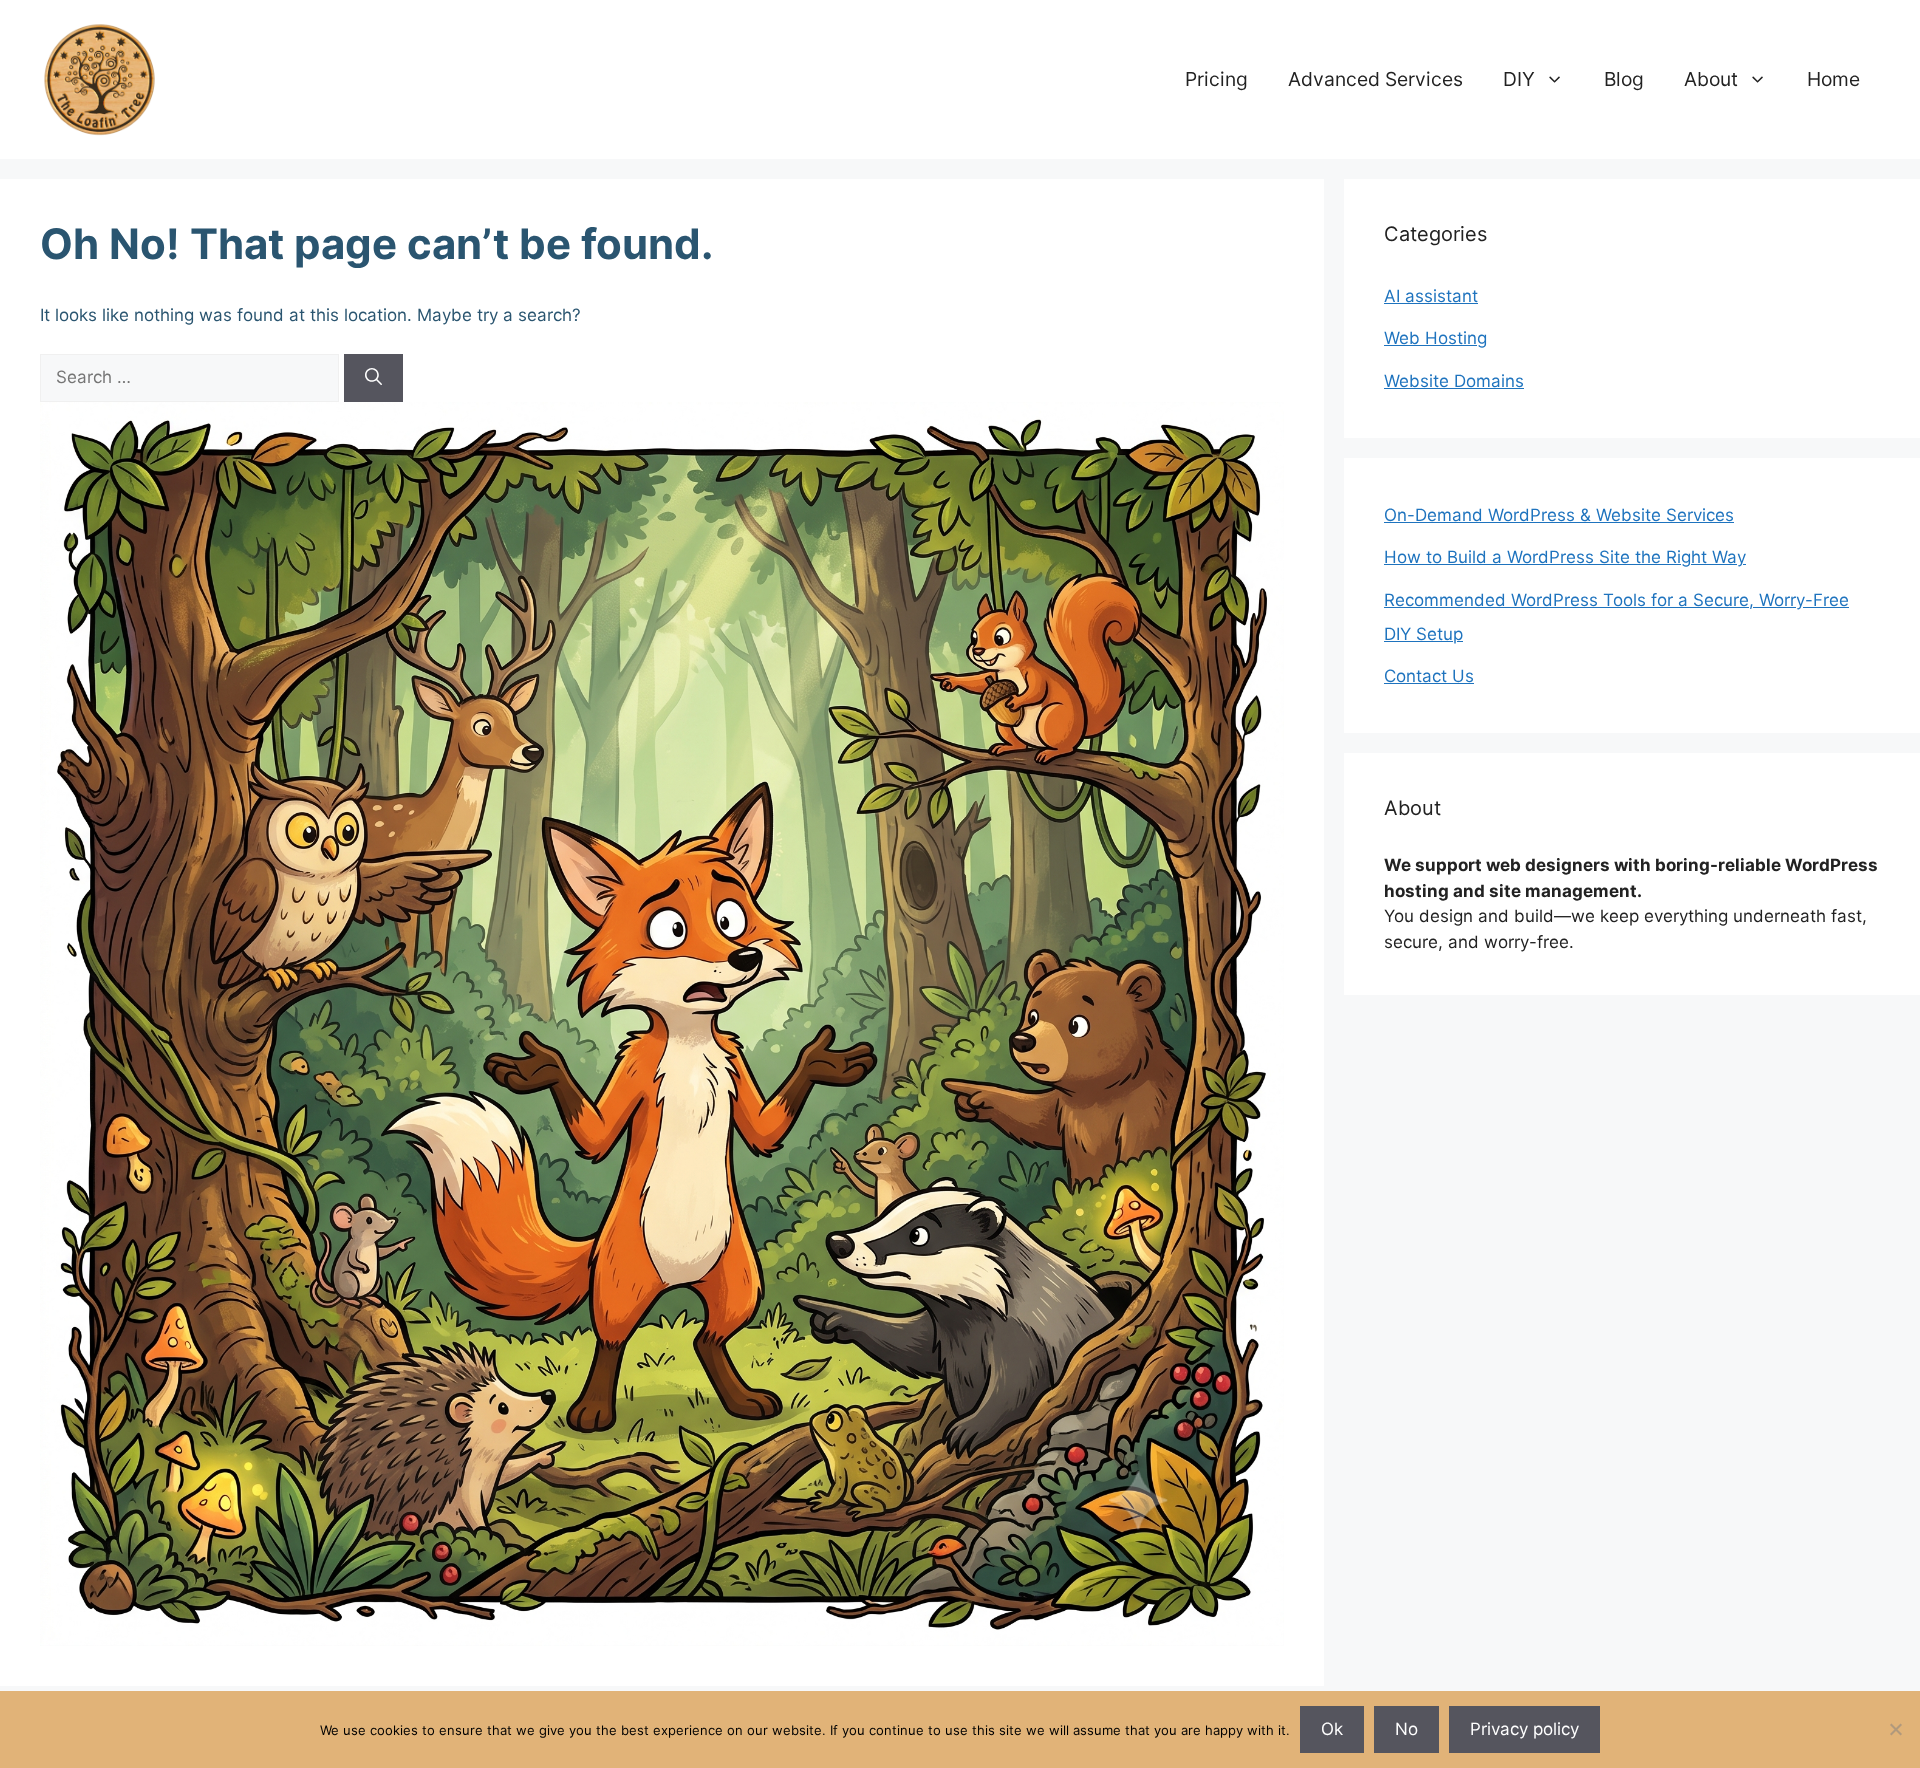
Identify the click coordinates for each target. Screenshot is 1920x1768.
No (1406, 1729)
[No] (1895, 1729)
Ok (1332, 1729)
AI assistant (1431, 296)
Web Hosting (1435, 338)
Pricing (1216, 79)
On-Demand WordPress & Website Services (1559, 515)
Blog (1624, 79)
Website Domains (1454, 381)
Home (1833, 79)
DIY (1519, 79)
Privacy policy (1524, 1729)
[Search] (373, 378)
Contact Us (1429, 676)
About (1711, 79)
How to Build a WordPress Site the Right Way (1565, 557)
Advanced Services (1375, 79)
